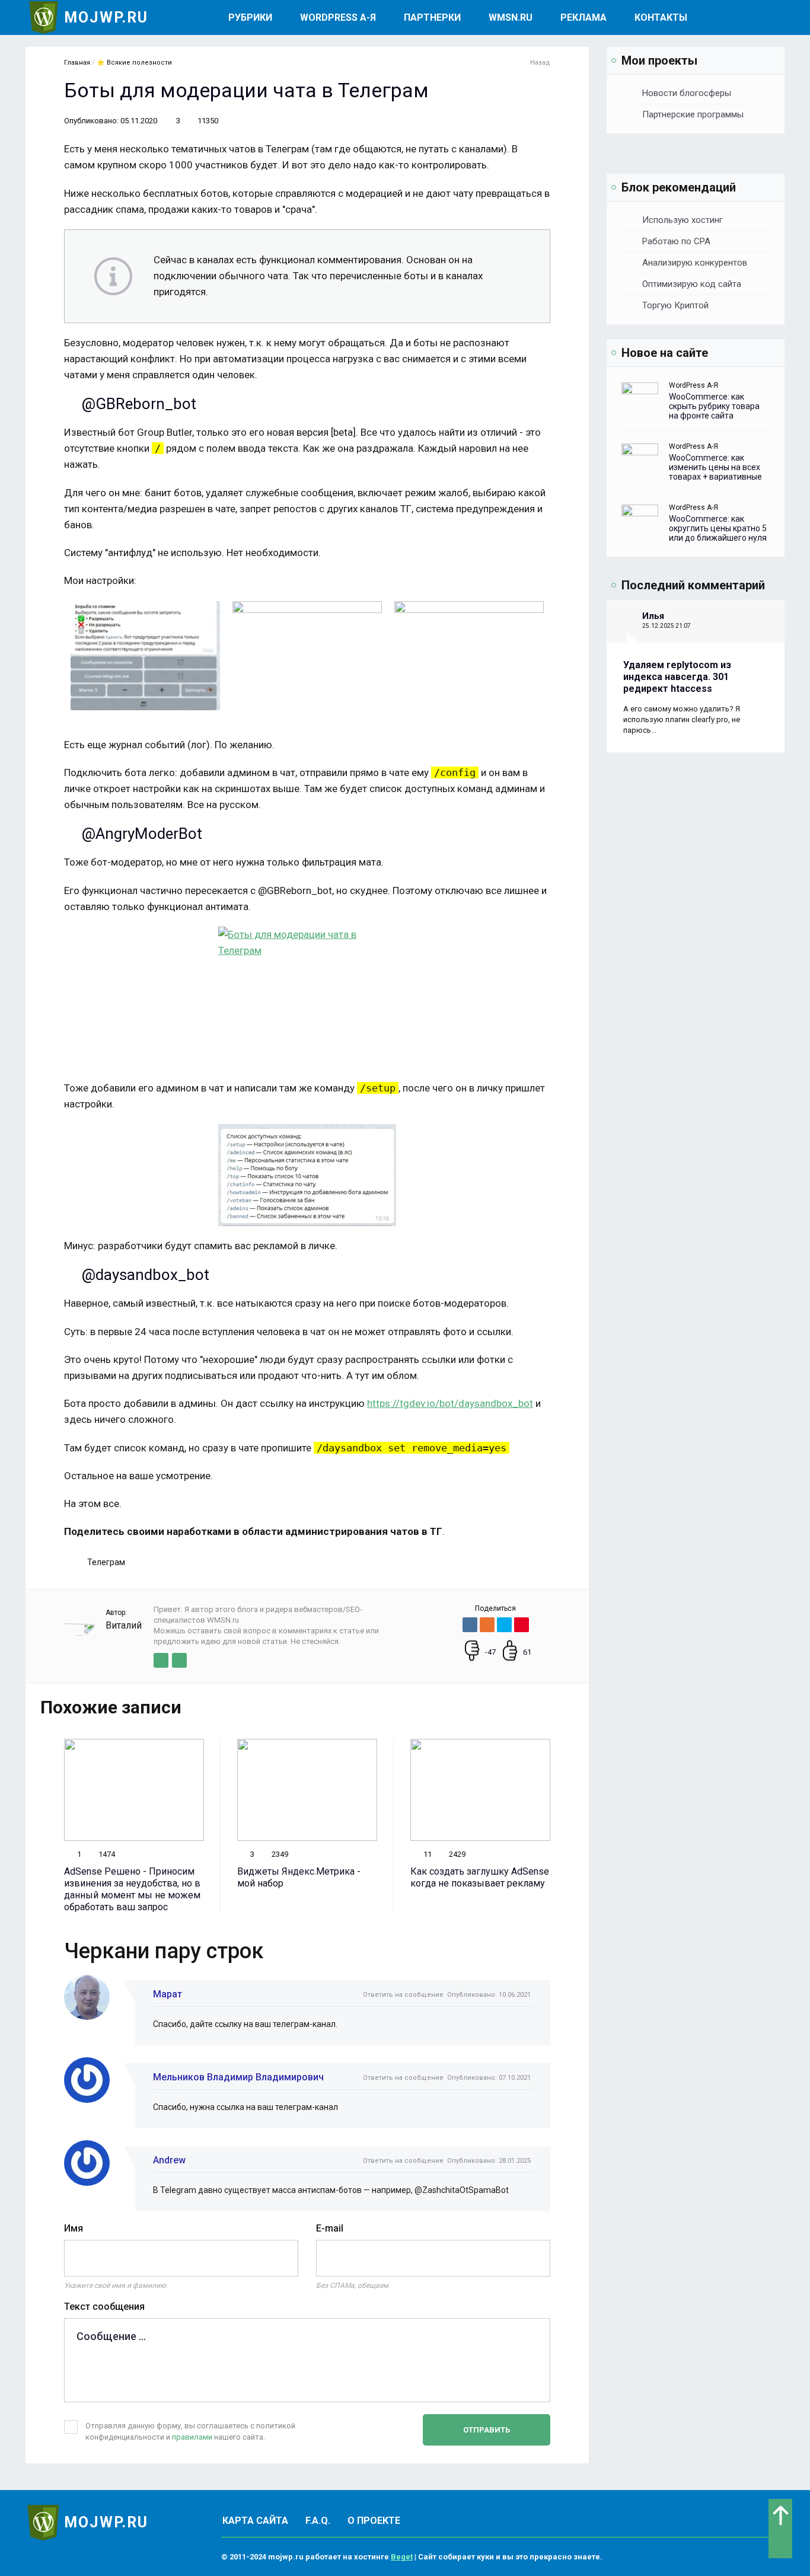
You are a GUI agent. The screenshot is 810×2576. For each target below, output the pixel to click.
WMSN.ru (511, 17)
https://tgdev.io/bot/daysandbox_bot (450, 1403)
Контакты (661, 17)
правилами (192, 2437)
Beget (402, 2557)
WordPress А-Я (338, 17)
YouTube (179, 1660)
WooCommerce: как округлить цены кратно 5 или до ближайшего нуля (718, 528)
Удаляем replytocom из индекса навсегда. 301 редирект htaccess (677, 677)
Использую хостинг (683, 220)
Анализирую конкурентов (695, 263)
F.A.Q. (318, 2521)
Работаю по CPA (676, 241)
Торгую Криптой (675, 305)
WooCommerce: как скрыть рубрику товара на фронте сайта (714, 406)
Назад (540, 63)
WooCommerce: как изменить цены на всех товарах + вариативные (715, 467)
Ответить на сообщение (403, 1995)
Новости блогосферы (687, 93)
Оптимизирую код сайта (692, 284)
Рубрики (250, 17)
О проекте (374, 2521)
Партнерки (432, 17)
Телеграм (106, 1562)
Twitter (161, 1660)
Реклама (583, 17)
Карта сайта (255, 2521)
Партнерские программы (693, 114)
